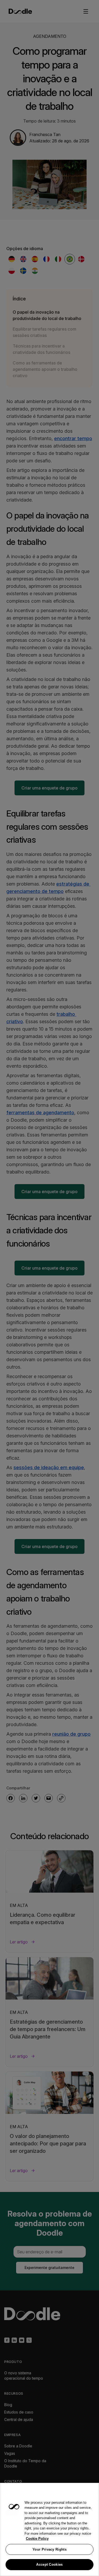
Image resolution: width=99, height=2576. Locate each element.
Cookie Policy (37, 2539)
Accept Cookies (49, 2564)
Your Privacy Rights (49, 2549)
